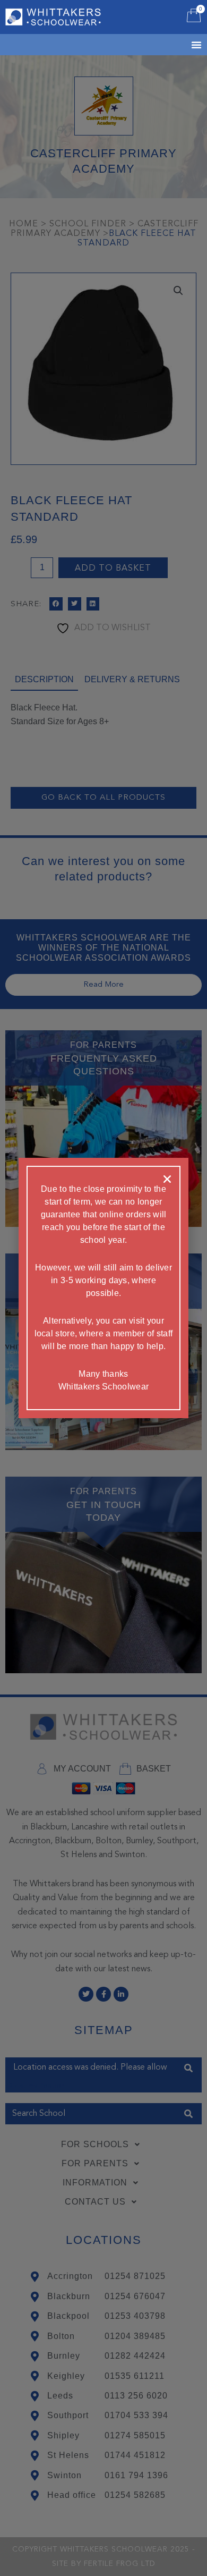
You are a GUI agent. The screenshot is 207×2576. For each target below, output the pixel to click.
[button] (167, 1179)
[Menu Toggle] (183, 45)
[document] (103, 1288)
